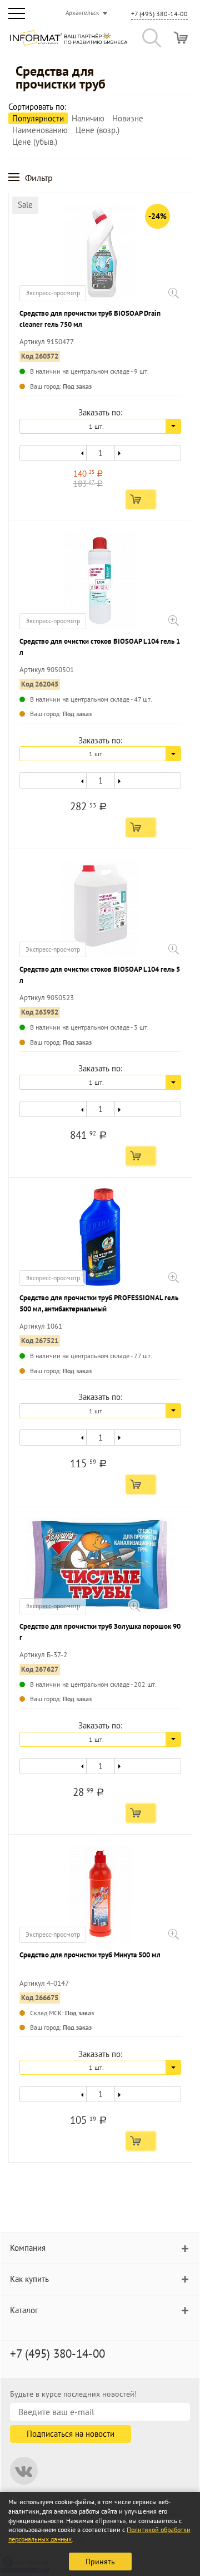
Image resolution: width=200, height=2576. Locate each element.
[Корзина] (181, 38)
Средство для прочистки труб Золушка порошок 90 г (100, 1632)
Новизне (128, 118)
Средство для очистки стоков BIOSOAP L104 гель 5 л (100, 975)
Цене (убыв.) (35, 142)
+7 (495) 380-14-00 (159, 14)
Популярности (38, 118)
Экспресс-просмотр (53, 293)
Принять (100, 2562)
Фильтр (39, 178)
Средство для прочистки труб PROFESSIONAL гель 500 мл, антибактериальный (99, 1303)
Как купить (29, 2279)
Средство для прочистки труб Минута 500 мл (90, 1955)
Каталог (24, 2310)
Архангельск (82, 13)
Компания (28, 2248)
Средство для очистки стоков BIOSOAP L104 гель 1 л (100, 647)
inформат (69, 42)
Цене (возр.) (97, 130)
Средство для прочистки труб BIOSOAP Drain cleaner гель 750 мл (90, 319)
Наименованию (40, 130)
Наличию (88, 118)
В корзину (141, 499)
